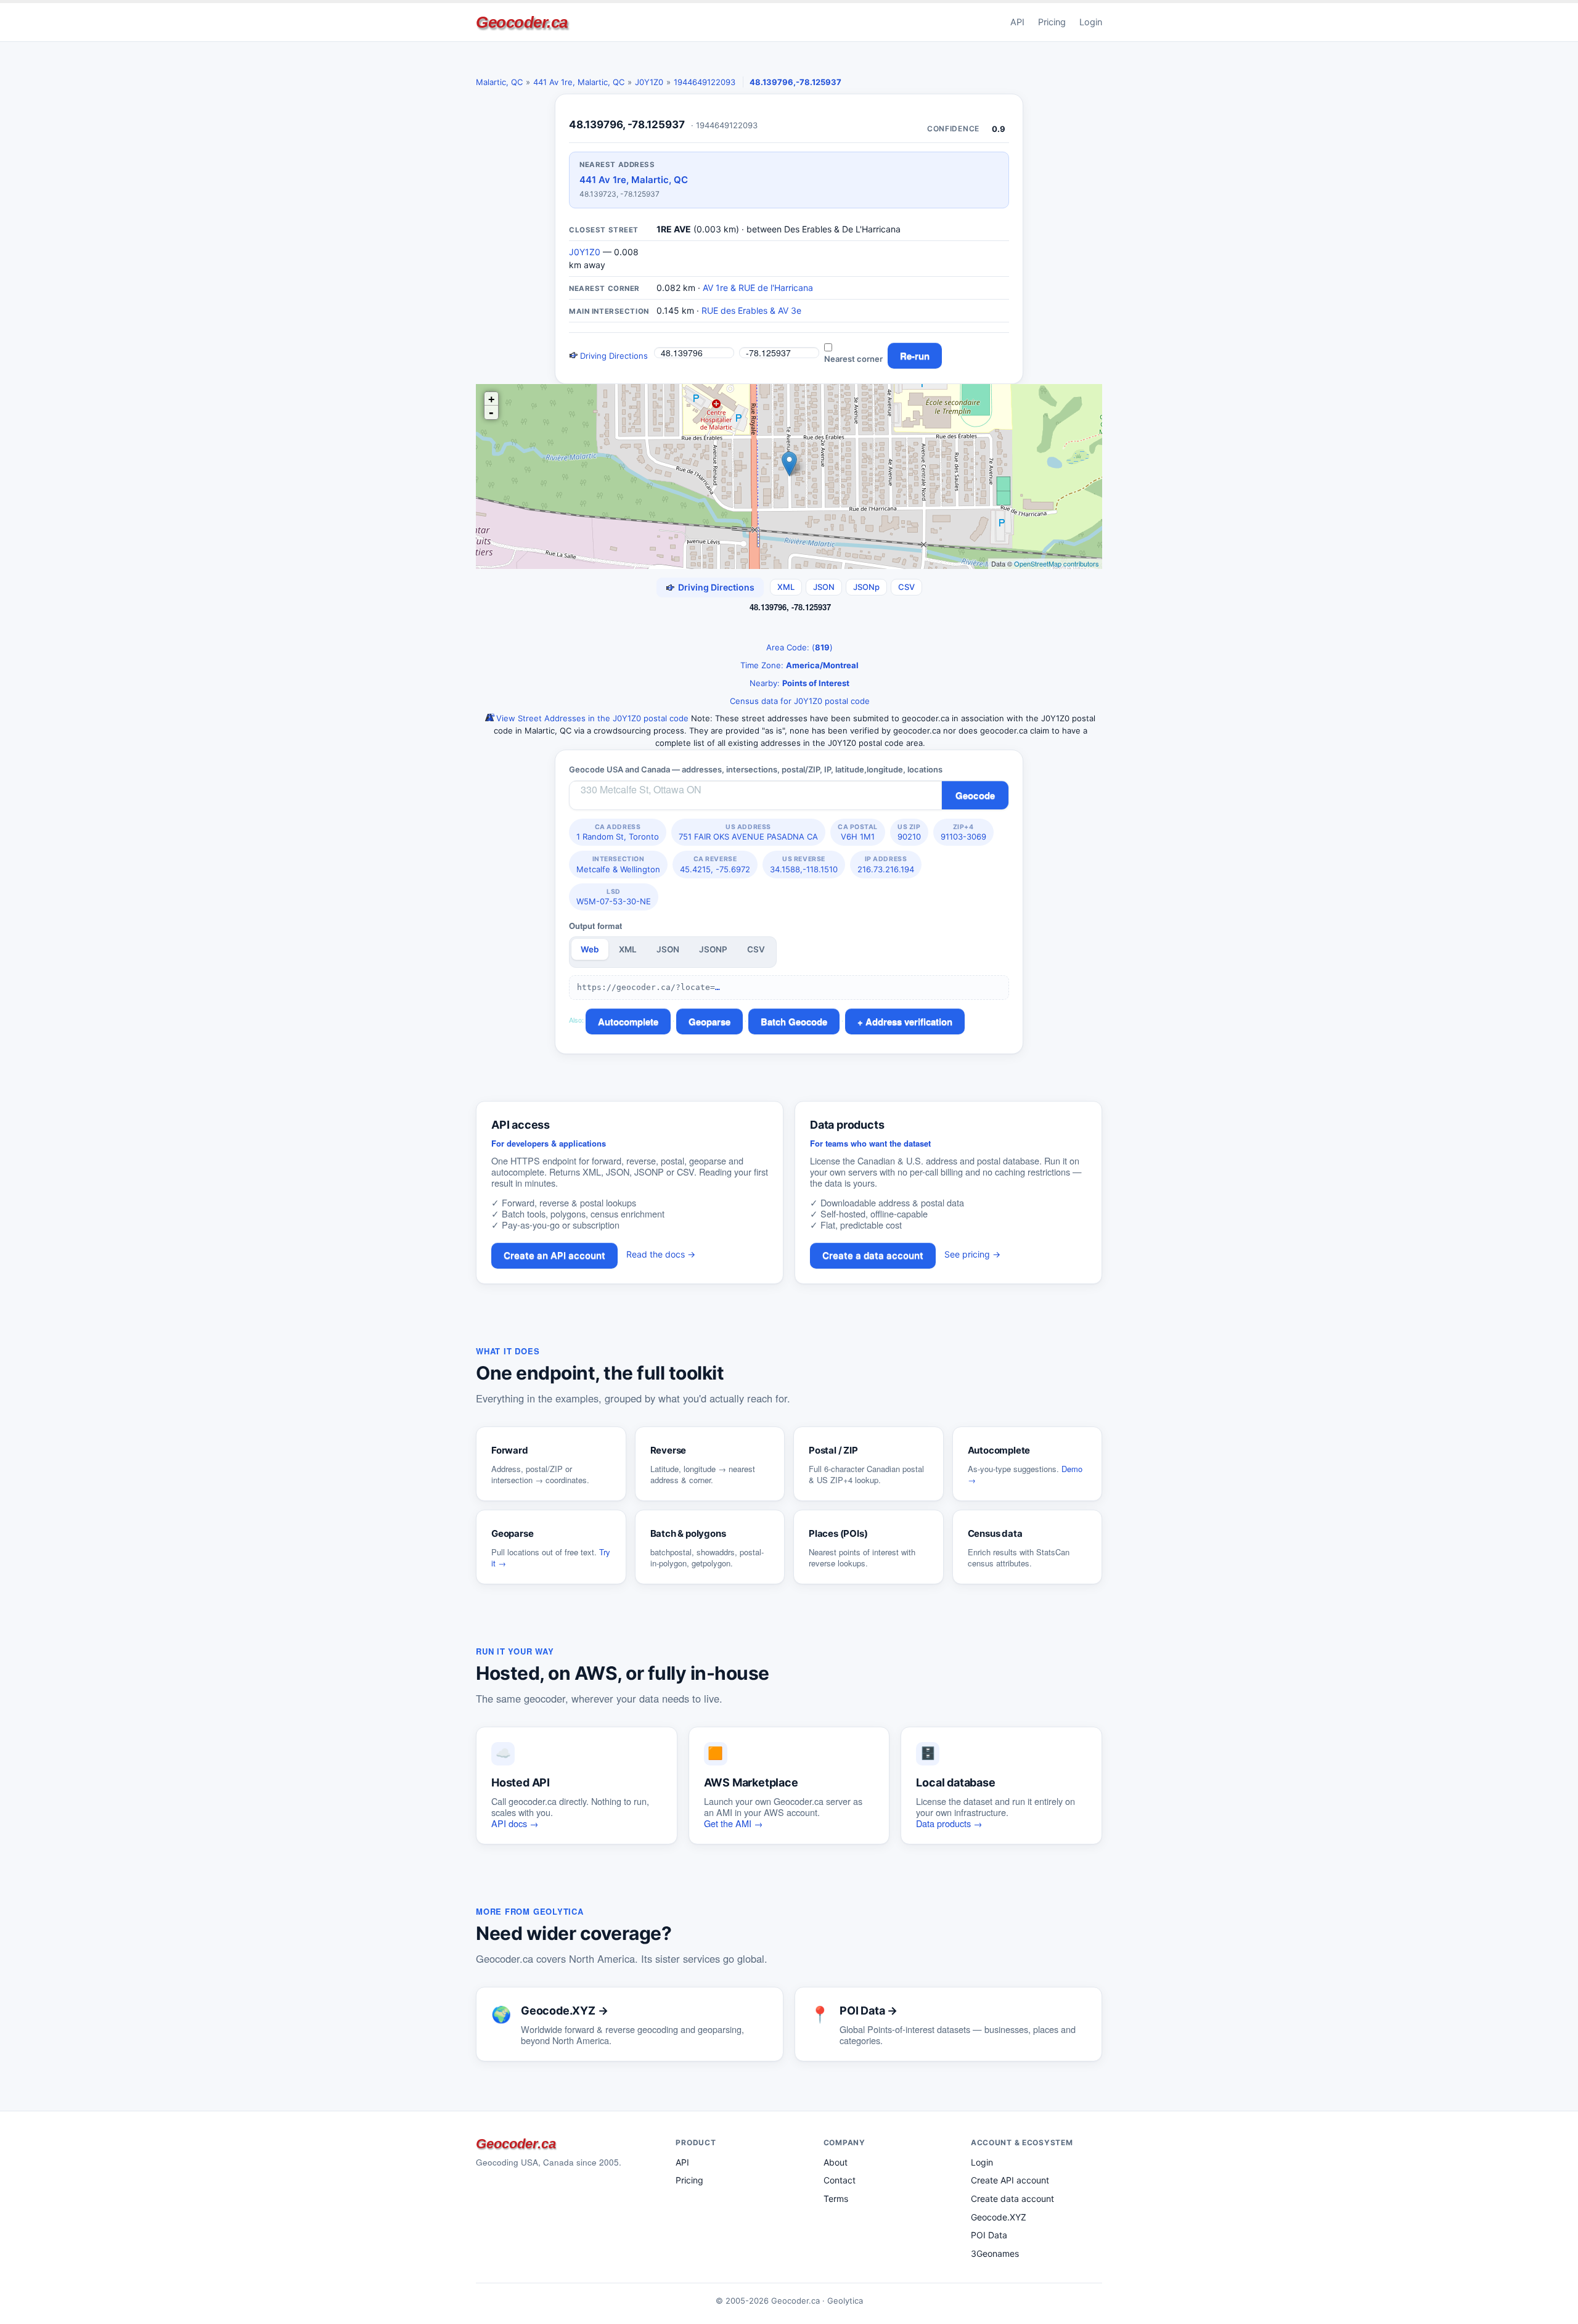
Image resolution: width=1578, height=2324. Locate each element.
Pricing (1052, 22)
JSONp (866, 587)
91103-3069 (963, 832)
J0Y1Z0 (649, 82)
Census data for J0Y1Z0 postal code (799, 701)
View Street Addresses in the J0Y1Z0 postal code (591, 718)
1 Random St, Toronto (618, 832)
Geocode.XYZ (999, 2217)
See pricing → (972, 1254)
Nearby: (798, 683)
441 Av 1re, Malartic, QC (579, 82)
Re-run (915, 356)
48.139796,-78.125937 (795, 82)
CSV (906, 587)
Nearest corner (853, 359)
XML (786, 587)
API (1017, 22)
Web (590, 949)
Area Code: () (798, 647)
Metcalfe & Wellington (618, 864)
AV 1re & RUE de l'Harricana (758, 288)
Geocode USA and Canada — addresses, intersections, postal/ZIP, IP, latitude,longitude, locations (756, 769)
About (836, 2162)
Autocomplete (628, 1021)
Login (1091, 22)
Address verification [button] (909, 1021)
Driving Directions (613, 356)
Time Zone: (798, 665)
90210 (909, 832)
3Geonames (995, 2253)
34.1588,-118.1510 (804, 864)
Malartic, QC (499, 82)
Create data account (1012, 2199)
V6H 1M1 (858, 832)
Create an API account (554, 1255)
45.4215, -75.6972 (715, 864)
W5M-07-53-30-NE (614, 897)
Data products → (949, 1823)
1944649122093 (705, 82)
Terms (836, 2199)
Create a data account (873, 1255)
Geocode (975, 795)
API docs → (515, 1823)
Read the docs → (661, 1254)
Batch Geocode (794, 1021)
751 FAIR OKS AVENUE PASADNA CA (748, 832)
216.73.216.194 (886, 864)
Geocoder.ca (522, 22)
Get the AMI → (734, 1823)
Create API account (1010, 2180)
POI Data (989, 2235)
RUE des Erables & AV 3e (751, 310)
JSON (824, 587)
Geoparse (709, 1021)
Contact (840, 2180)
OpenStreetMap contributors (1057, 563)
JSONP (713, 949)
